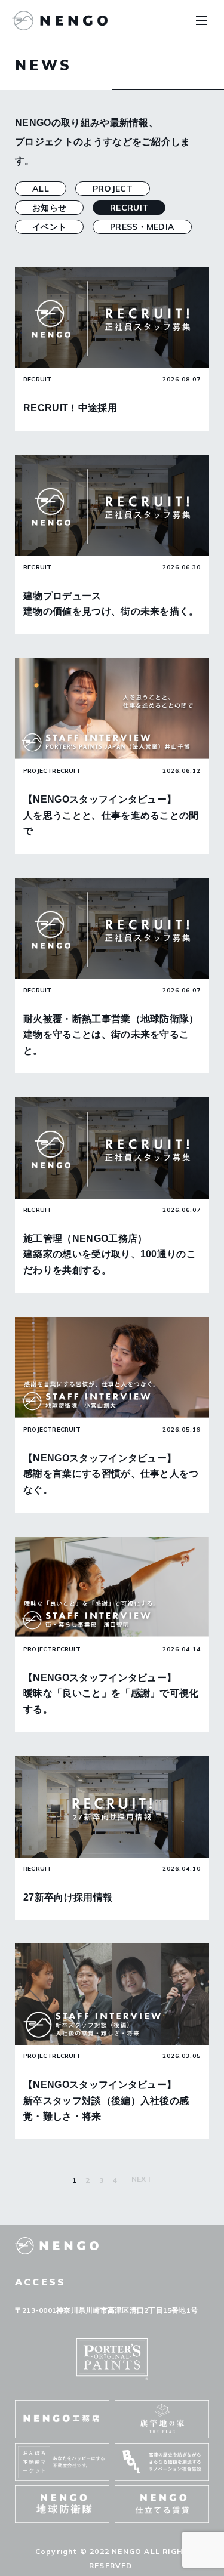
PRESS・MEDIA (142, 227)
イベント (49, 227)
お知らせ (49, 208)
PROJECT (113, 189)
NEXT (142, 2179)
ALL (41, 189)
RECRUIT (129, 208)
